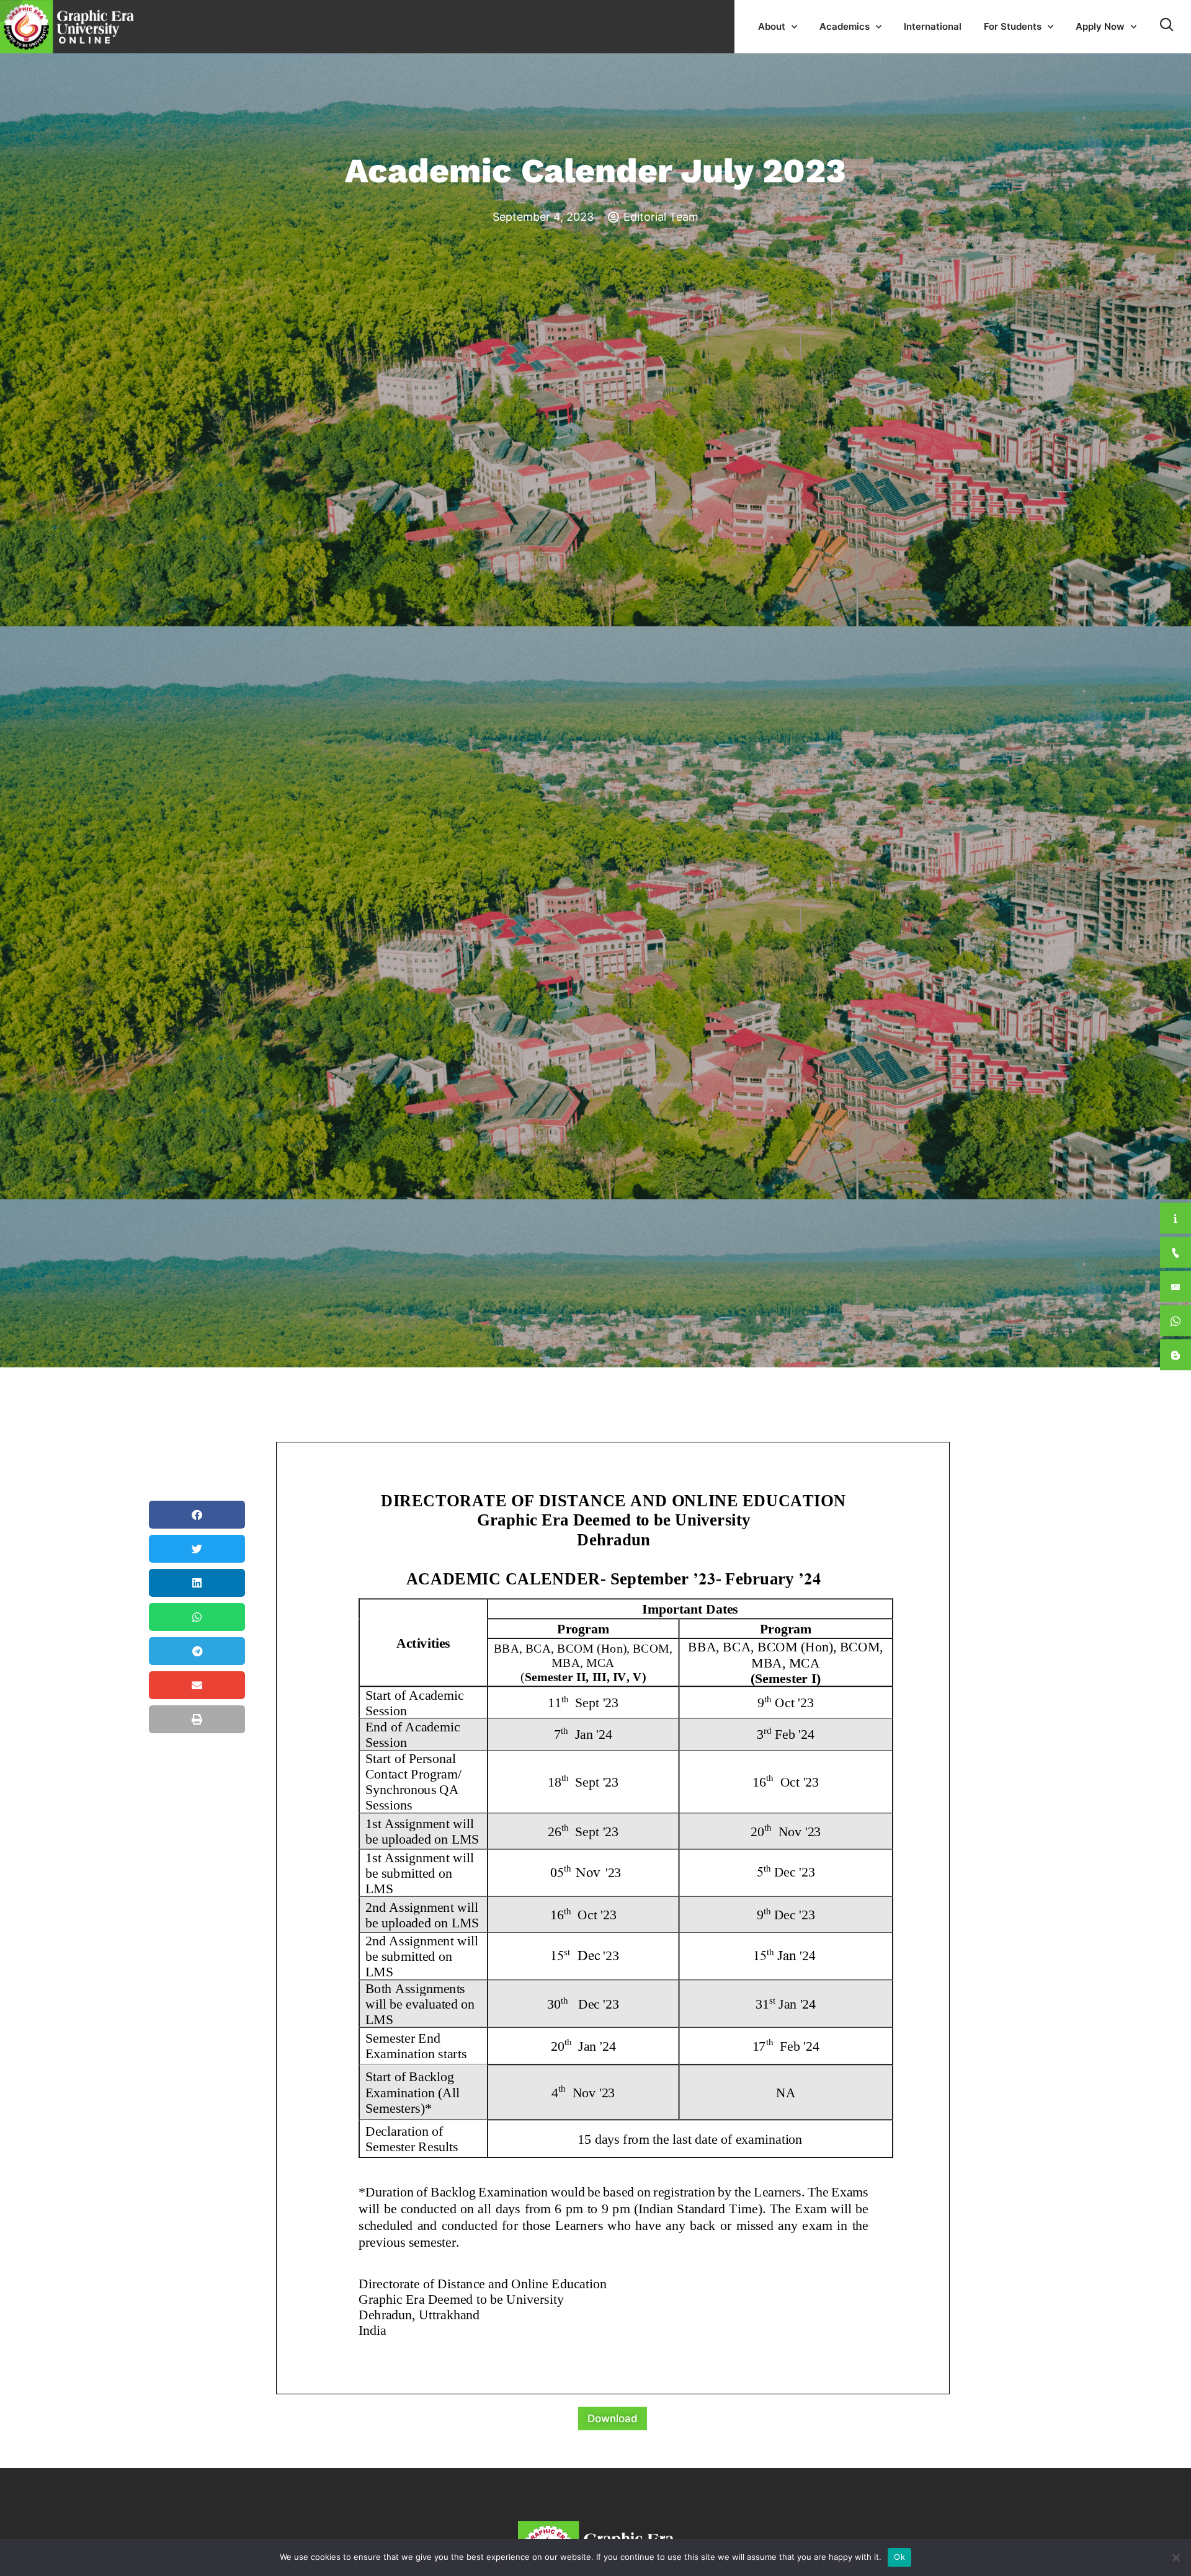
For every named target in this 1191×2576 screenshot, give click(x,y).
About (772, 26)
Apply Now (1100, 26)
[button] (197, 1515)
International (933, 26)
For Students (1013, 26)
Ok (899, 2557)
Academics (845, 26)
